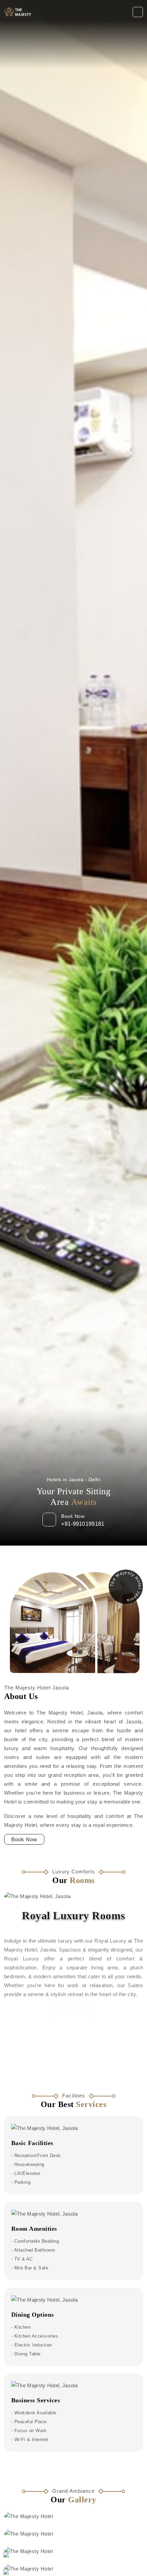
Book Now (24, 1839)
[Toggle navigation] (138, 12)
